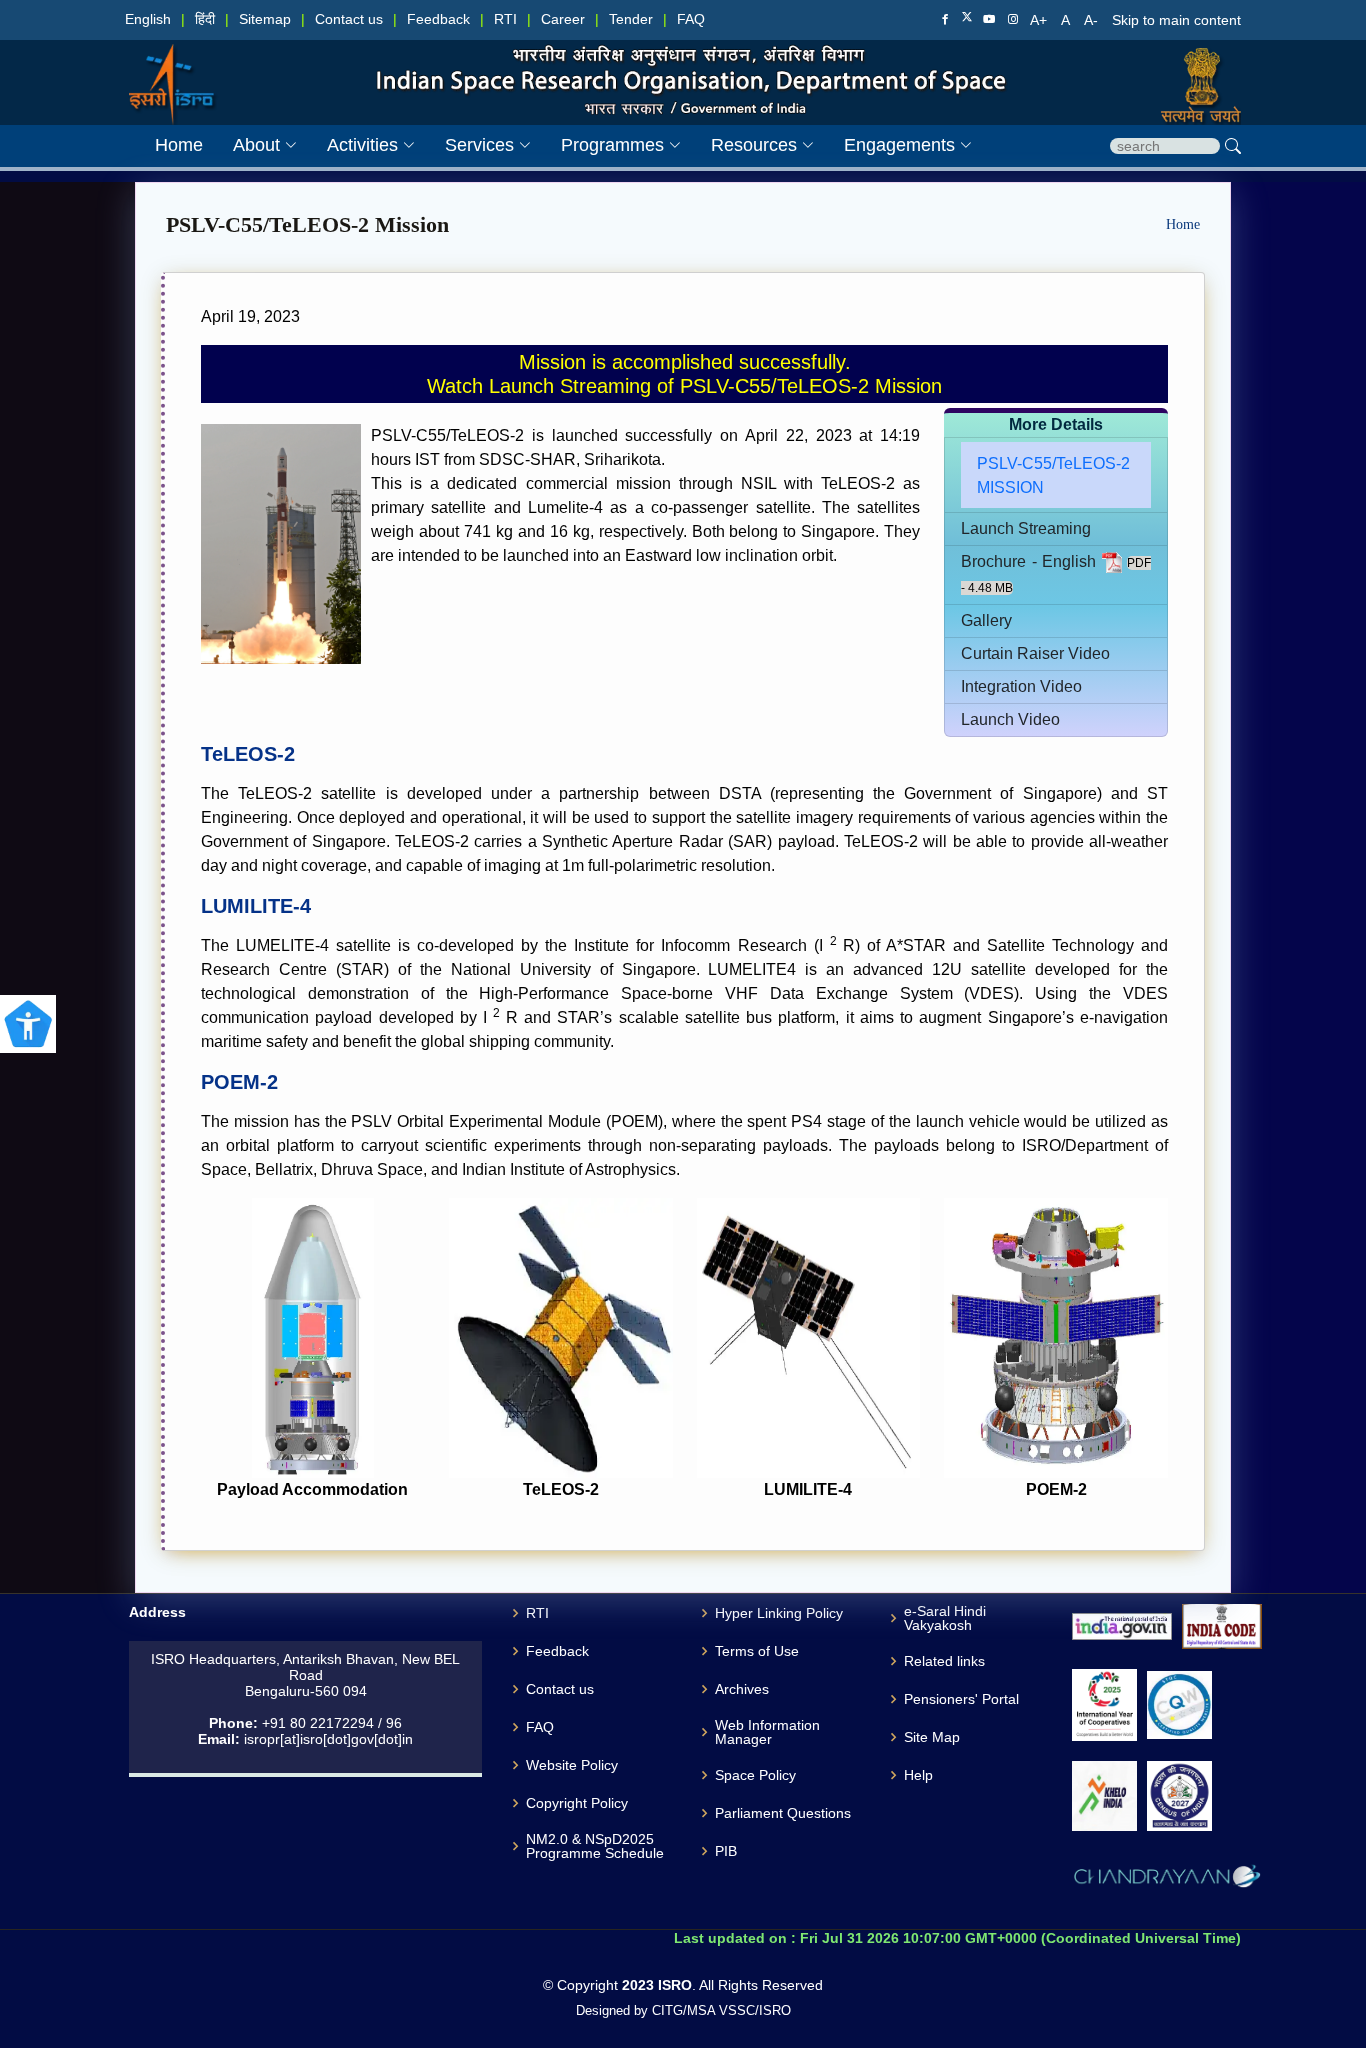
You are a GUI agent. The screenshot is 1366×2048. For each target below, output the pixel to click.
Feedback (438, 20)
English (148, 20)
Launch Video (1010, 719)
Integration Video (1021, 686)
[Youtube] (989, 20)
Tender (631, 20)
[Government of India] (1196, 64)
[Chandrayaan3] (1167, 1880)
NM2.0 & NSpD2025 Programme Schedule (595, 1846)
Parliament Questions (783, 1813)
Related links (944, 1661)
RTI (505, 20)
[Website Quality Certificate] (1179, 1705)
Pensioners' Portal (961, 1699)
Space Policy (755, 1775)
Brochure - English (1031, 561)
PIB (726, 1851)
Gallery (986, 620)
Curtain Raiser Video (1035, 653)
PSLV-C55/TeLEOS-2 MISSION (1053, 475)
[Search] (1233, 146)
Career (563, 20)
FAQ (691, 20)
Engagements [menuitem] (899, 145)
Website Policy (572, 1765)
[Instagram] (1013, 20)
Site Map (932, 1737)
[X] (967, 19)
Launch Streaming (1026, 528)
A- (1093, 20)
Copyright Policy (577, 1803)
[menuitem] (250, 145)
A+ (1040, 20)
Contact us (349, 20)
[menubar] (548, 145)
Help (918, 1775)
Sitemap (265, 20)
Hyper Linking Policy (779, 1613)
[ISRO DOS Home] (169, 64)
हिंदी (205, 20)
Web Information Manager (767, 1732)
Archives (742, 1689)
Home (1183, 224)
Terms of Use (757, 1651)
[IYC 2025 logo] (1104, 1704)
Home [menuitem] (179, 145)
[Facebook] (945, 20)
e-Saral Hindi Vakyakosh (945, 1618)
